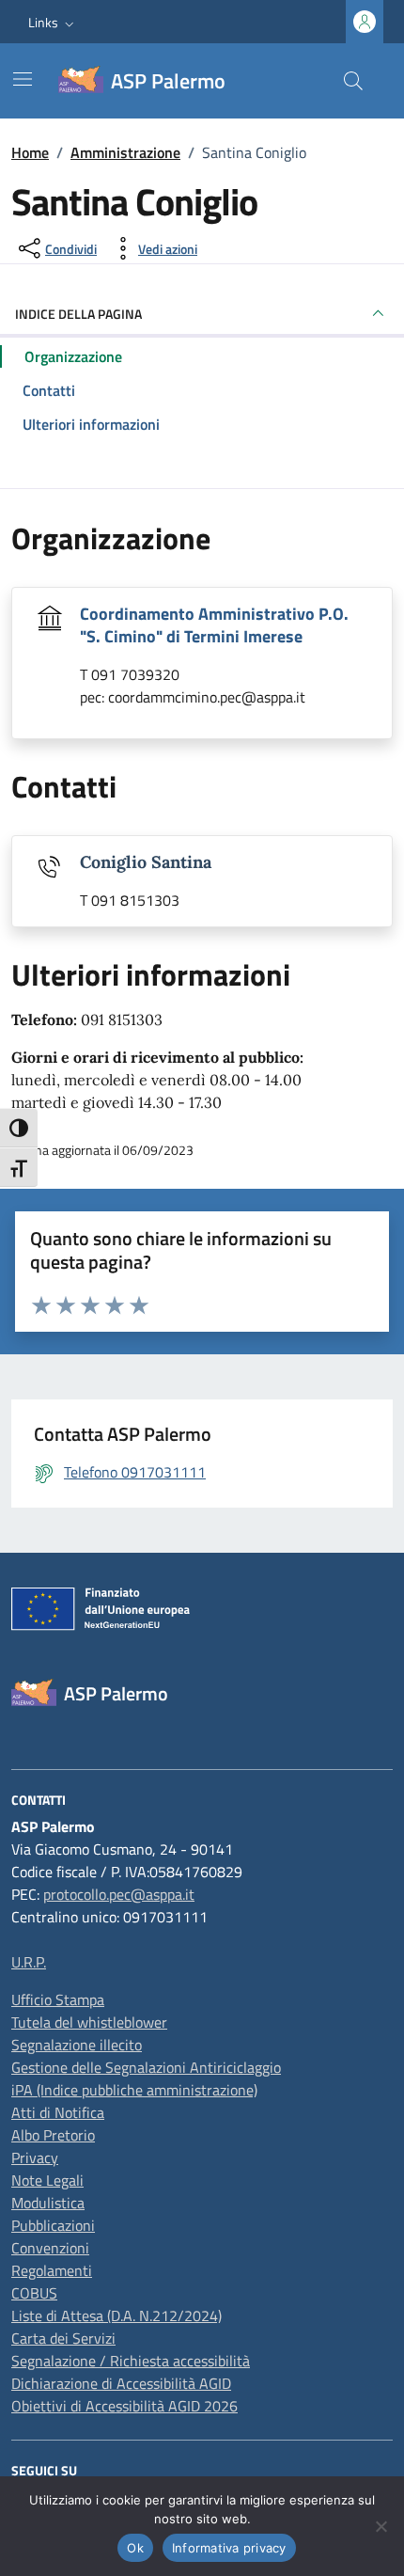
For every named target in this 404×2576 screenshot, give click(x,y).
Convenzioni (50, 2248)
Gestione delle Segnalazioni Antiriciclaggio (146, 2067)
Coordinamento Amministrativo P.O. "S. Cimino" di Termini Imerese (214, 625)
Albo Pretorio (53, 2135)
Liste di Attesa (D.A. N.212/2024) (117, 2315)
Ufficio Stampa (58, 1999)
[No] (381, 2526)
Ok (135, 2548)
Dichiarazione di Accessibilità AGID (121, 2383)
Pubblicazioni (53, 2225)
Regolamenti (52, 2270)
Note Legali (47, 2180)
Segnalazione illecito (77, 2045)
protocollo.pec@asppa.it (119, 1894)
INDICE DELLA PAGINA (78, 314)
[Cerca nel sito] (353, 81)
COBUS (34, 2293)
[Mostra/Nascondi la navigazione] (23, 79)
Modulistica (48, 2203)
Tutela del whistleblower (89, 2022)
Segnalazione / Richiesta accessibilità (131, 2361)
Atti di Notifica (58, 2112)
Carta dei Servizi (63, 2338)
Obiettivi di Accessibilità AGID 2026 (124, 2406)
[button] (53, 22)
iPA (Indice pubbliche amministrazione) (134, 2090)
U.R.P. (29, 1962)
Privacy (35, 2157)
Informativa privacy (229, 2548)
